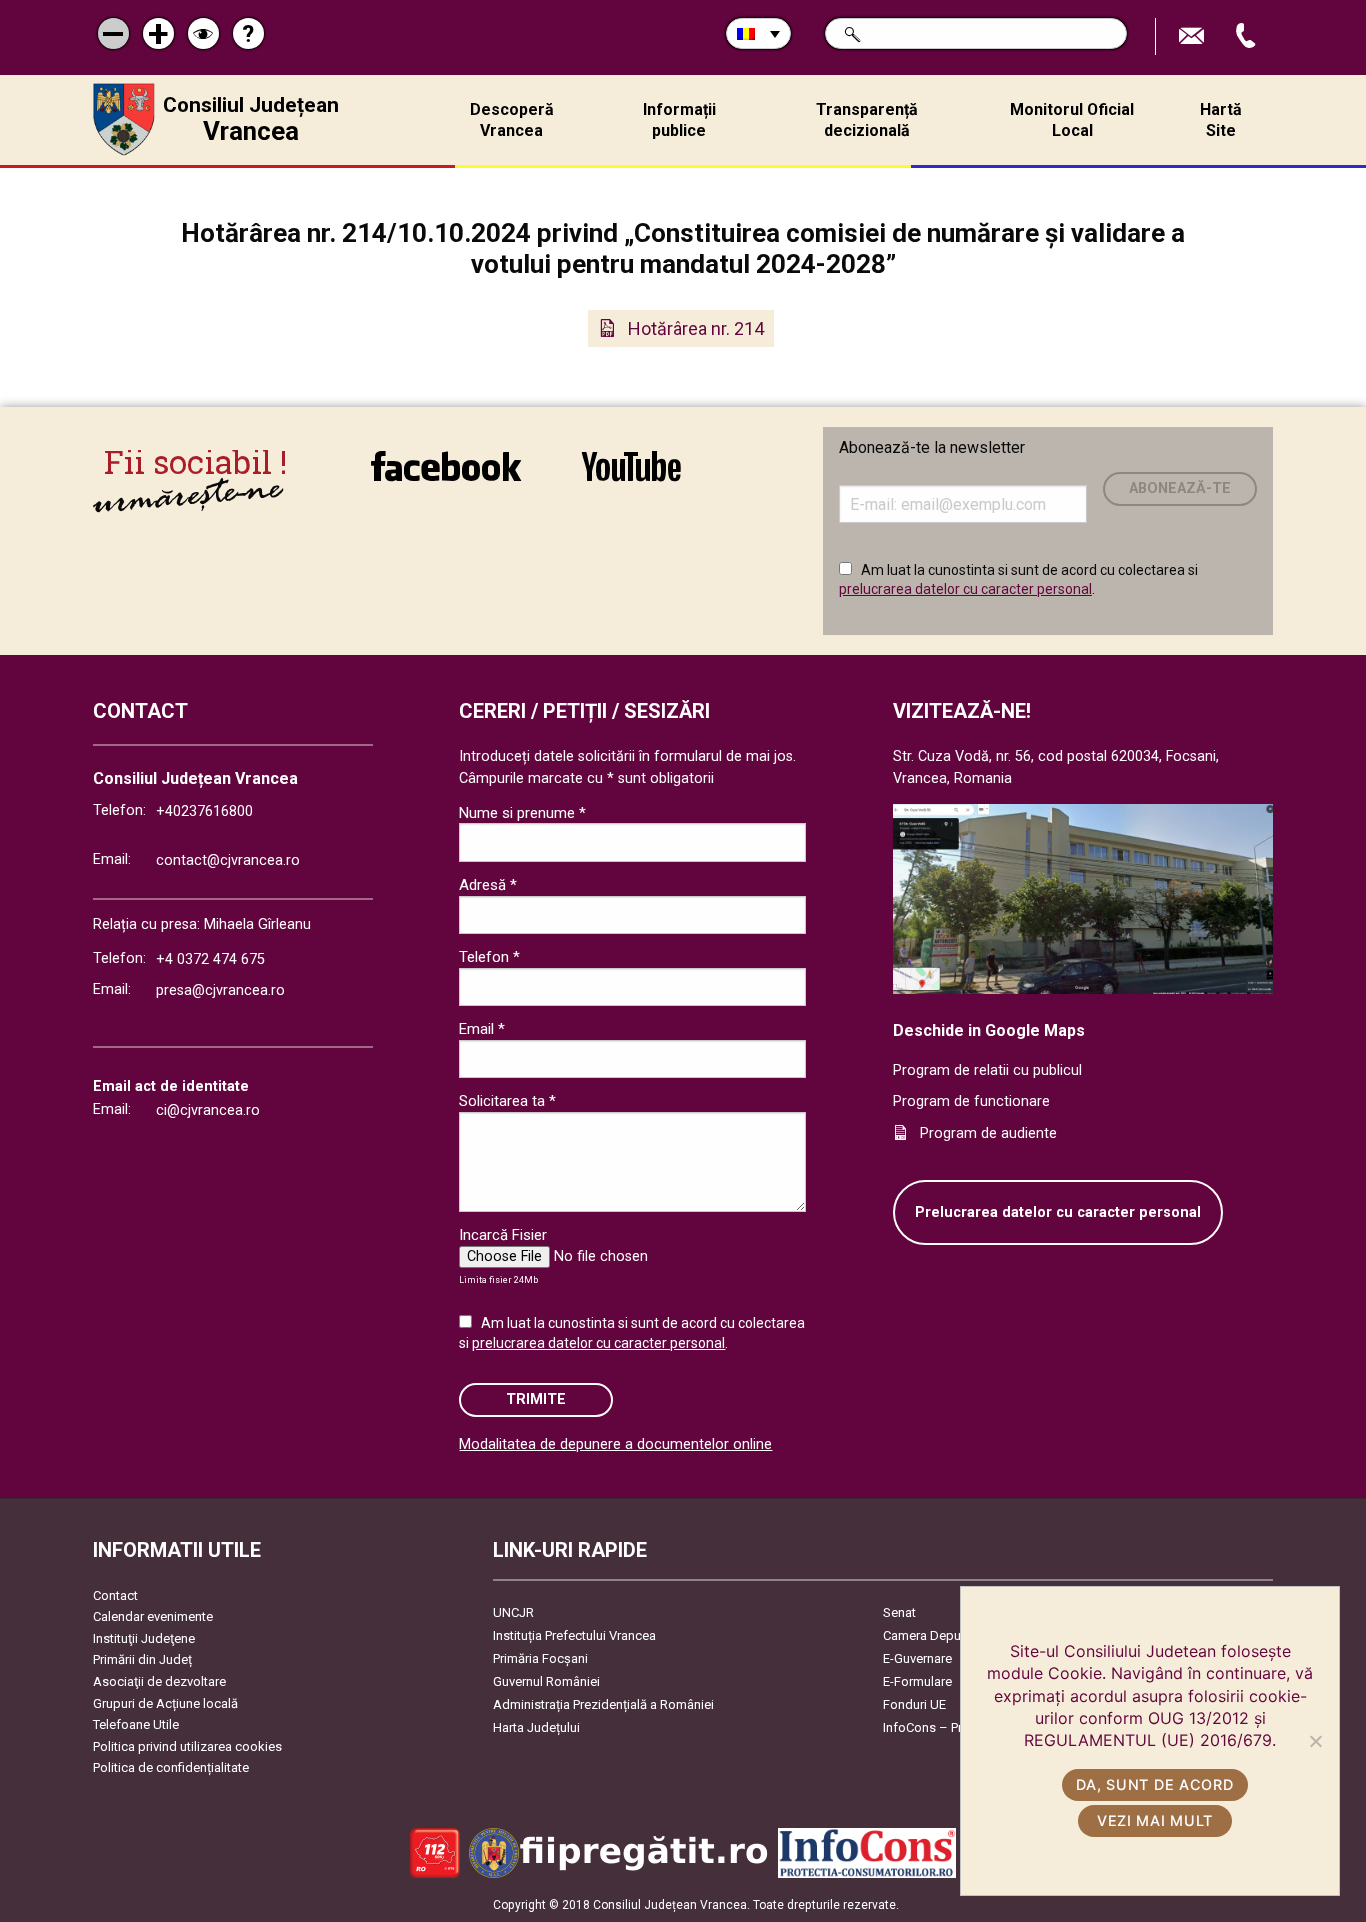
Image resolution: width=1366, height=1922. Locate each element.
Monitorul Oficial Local (1072, 120)
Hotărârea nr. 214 (696, 328)
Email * (482, 1029)
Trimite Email (1194, 36)
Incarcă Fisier (503, 1235)
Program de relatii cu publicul (987, 1070)
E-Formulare (917, 1681)
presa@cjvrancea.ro (220, 990)
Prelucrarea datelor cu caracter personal (1058, 1212)
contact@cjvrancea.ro (228, 860)
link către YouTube (631, 479)
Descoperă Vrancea (512, 120)
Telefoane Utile (136, 1724)
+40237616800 (204, 811)
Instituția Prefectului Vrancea (574, 1635)
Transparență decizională (867, 120)
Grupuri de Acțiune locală (165, 1703)
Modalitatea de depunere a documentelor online (615, 1444)
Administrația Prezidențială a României (603, 1704)
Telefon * (489, 957)
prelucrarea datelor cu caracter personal (965, 589)
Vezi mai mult (1155, 1820)
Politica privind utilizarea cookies (187, 1746)
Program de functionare (971, 1101)
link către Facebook (446, 479)
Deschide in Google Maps (989, 1030)
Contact (115, 1595)
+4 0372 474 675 (210, 959)
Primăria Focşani (540, 1658)
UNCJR (513, 1612)
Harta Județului (536, 1727)
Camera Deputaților (938, 1635)
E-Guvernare (917, 1658)
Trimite (536, 1399)
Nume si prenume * (522, 813)
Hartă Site (1221, 120)
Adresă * (488, 885)
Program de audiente (988, 1133)
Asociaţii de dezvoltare (159, 1681)
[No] (1315, 1741)
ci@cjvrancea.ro (208, 1110)
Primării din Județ (142, 1659)
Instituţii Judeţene (144, 1638)
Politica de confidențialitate (171, 1767)
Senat (899, 1612)
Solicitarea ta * (507, 1101)
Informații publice (679, 120)
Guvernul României (546, 1681)
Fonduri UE (914, 1704)
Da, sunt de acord (1154, 1784)
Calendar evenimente (153, 1616)
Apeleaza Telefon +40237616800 (1248, 36)
